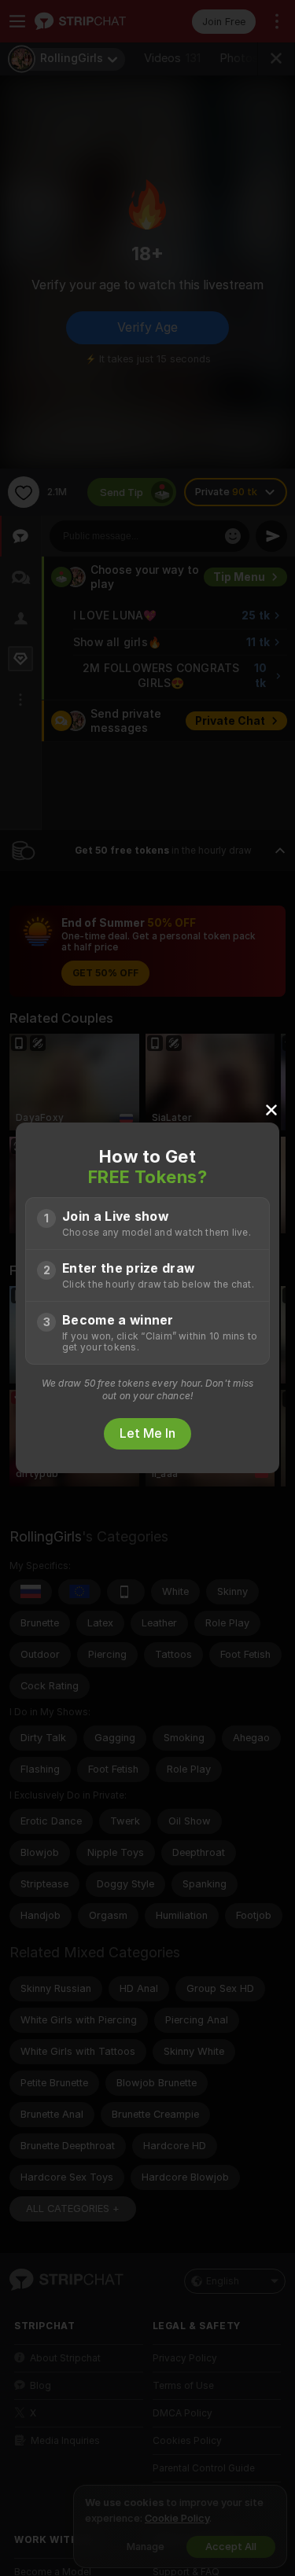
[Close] (271, 1109)
